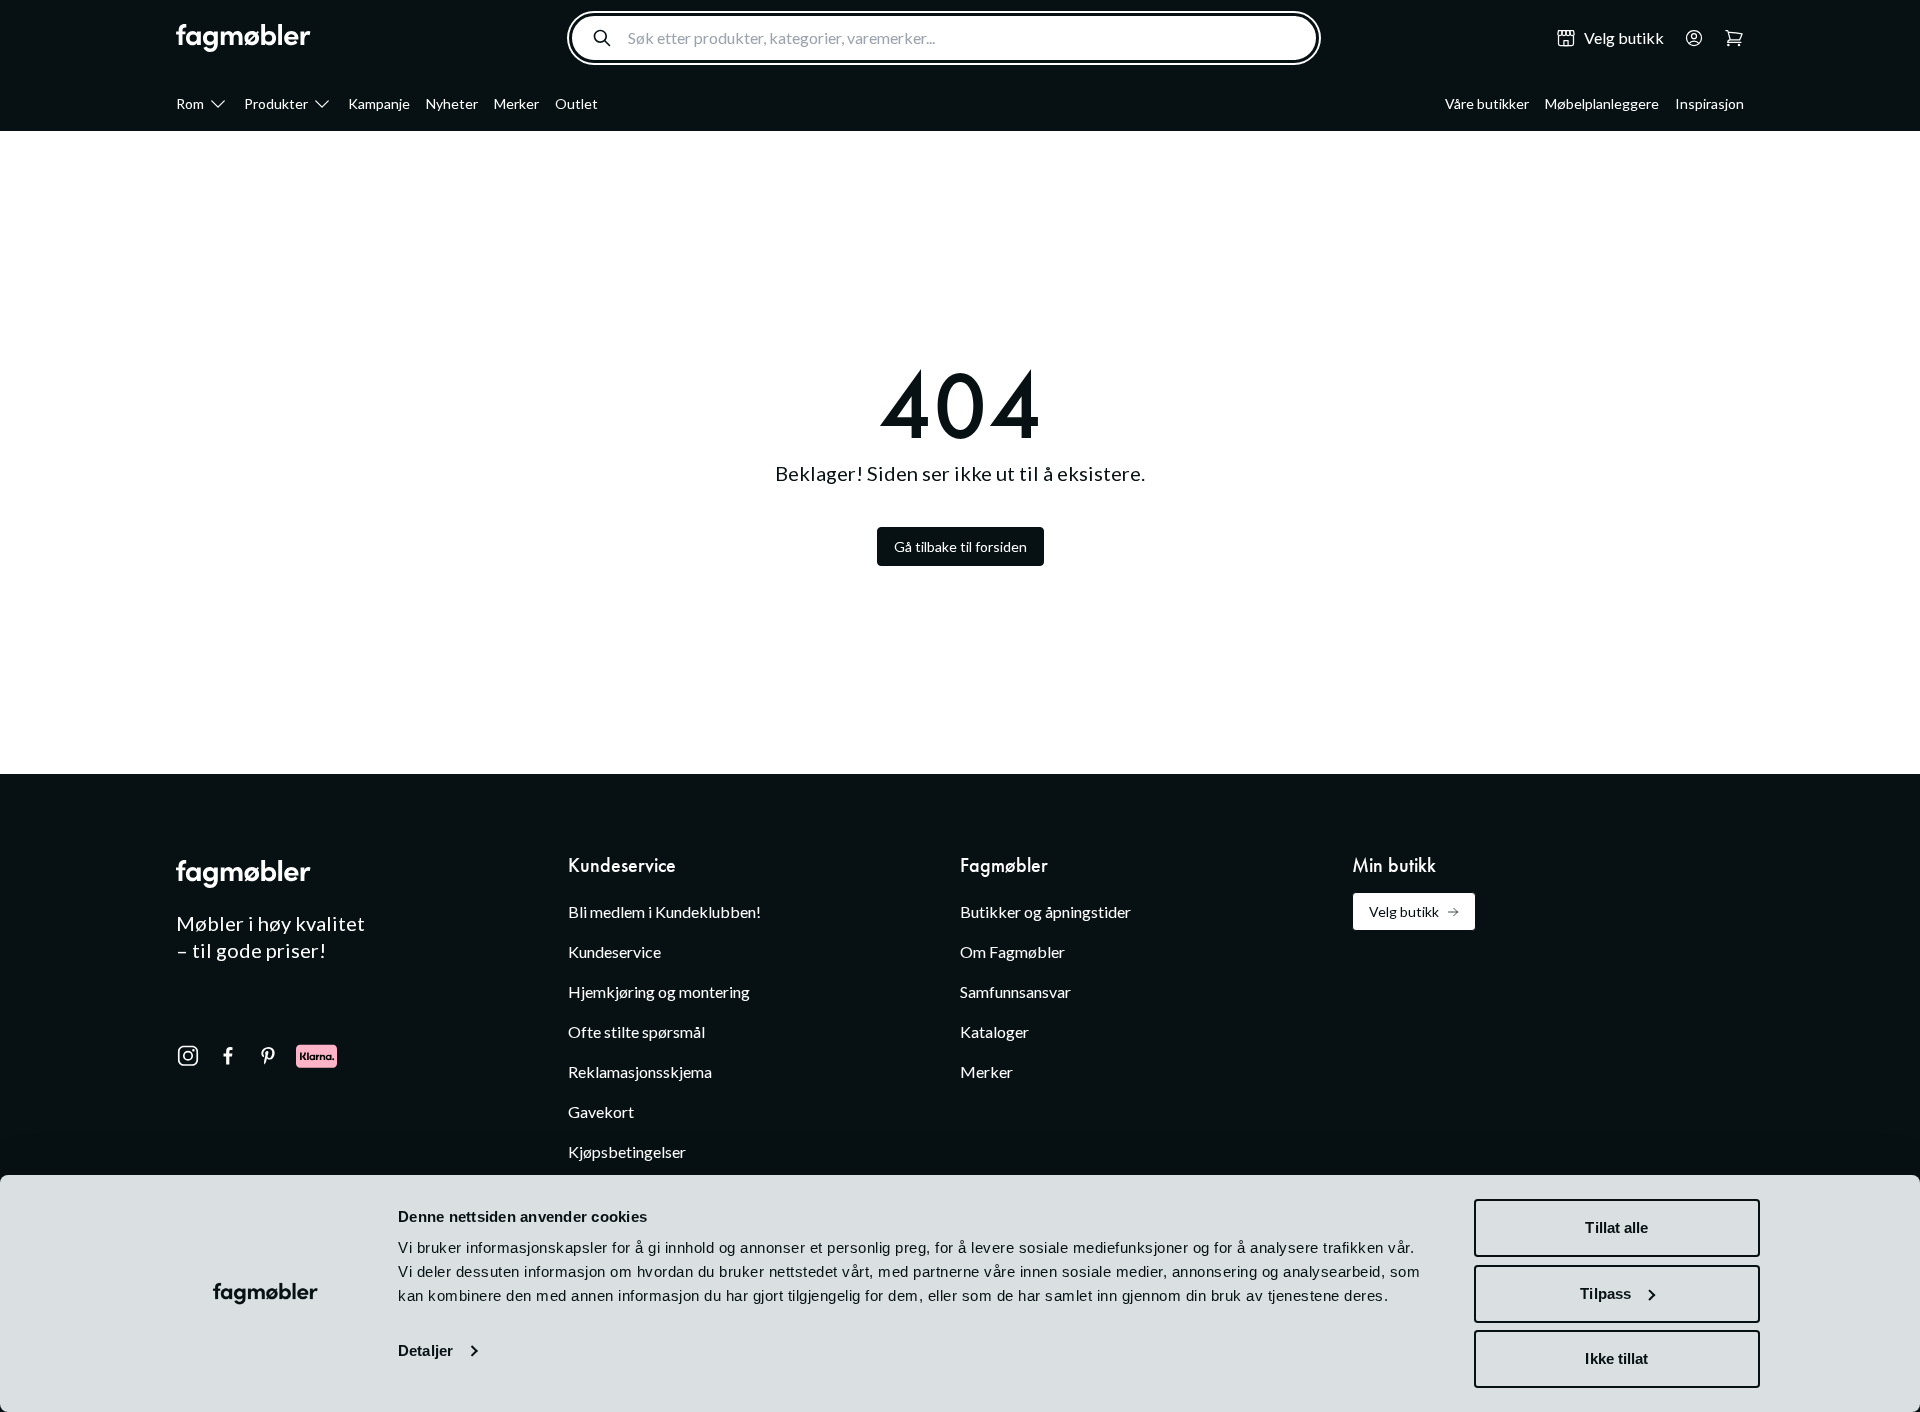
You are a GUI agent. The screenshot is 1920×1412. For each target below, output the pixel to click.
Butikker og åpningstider (1045, 911)
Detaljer (425, 1350)
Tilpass (1605, 1293)
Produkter (276, 103)
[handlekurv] (1688, 38)
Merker (516, 103)
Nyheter (452, 103)
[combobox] (944, 38)
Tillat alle (1616, 1227)
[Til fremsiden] (243, 38)
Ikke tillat (1616, 1358)
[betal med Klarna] (316, 1056)
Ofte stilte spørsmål (636, 1031)
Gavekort (601, 1111)
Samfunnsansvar (1015, 991)
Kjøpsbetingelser (627, 1151)
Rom (190, 103)
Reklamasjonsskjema (640, 1071)
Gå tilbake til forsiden (960, 546)
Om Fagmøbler (1012, 951)
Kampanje (379, 103)
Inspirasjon (1709, 103)
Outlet (576, 103)
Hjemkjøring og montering (659, 991)
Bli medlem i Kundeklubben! (664, 911)
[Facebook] (228, 1056)
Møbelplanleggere (1602, 103)
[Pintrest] (268, 1056)
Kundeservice (614, 951)
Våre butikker (1487, 103)
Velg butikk (1404, 911)
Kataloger (994, 1031)
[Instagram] (188, 1056)
